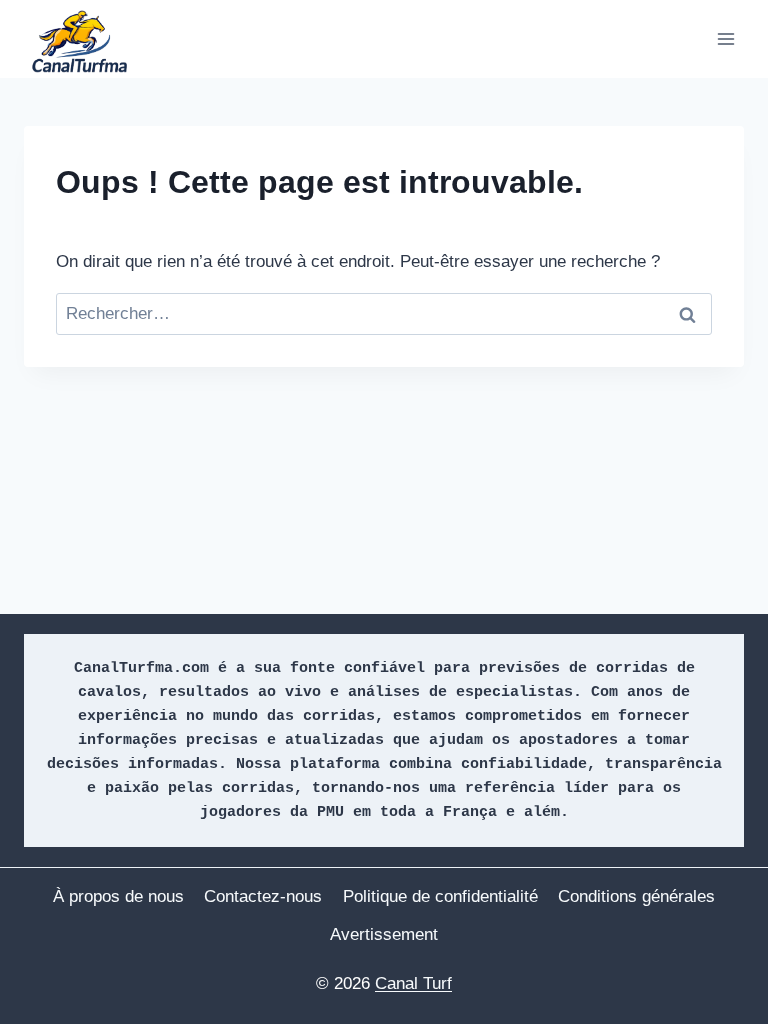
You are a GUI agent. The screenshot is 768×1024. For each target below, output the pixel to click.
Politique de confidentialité (440, 896)
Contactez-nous (263, 896)
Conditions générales (636, 896)
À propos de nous (118, 896)
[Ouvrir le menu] (725, 38)
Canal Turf (413, 983)
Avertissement (384, 934)
